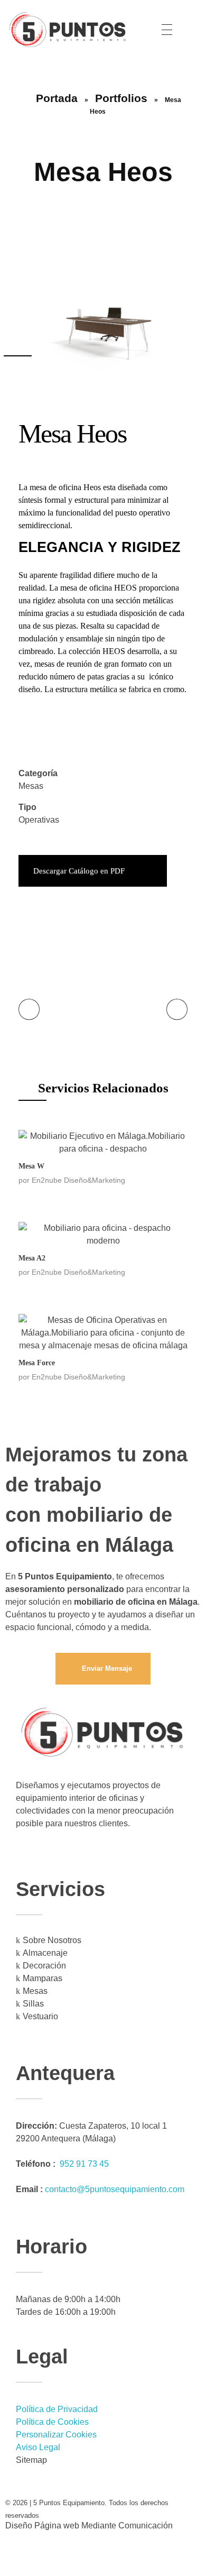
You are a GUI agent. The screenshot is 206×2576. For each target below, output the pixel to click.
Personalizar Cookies (56, 2435)
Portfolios (121, 98)
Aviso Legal (38, 2447)
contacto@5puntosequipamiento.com (115, 2189)
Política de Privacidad (57, 2409)
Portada (57, 98)
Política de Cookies (52, 2422)
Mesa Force (37, 1363)
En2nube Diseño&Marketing (78, 1180)
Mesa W (31, 1166)
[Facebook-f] (18, 2554)
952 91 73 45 (84, 2164)
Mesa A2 (32, 1258)
